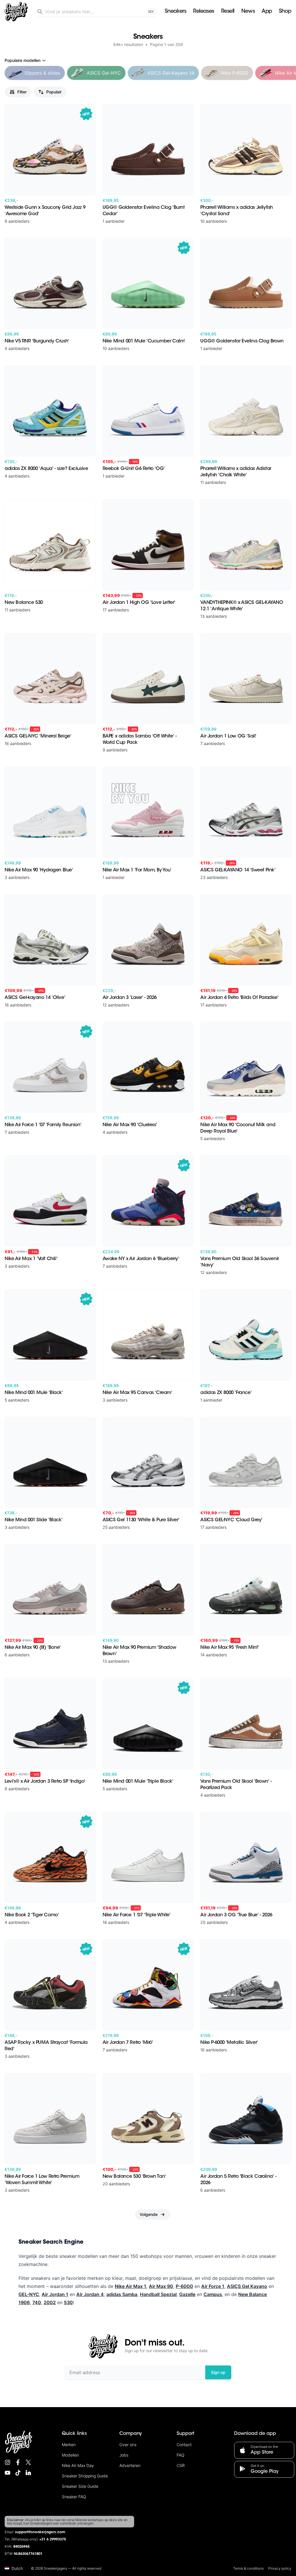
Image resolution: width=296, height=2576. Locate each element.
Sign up (218, 2372)
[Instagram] (8, 2462)
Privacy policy (280, 2568)
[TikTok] (18, 2473)
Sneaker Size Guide (80, 2486)
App (267, 12)
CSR (181, 2465)
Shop (285, 12)
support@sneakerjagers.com (40, 2532)
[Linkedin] (28, 2473)
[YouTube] (8, 2473)
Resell (228, 12)
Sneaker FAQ (74, 2497)
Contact (184, 2445)
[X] (28, 2462)
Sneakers (175, 12)
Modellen (70, 2455)
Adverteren (130, 2465)
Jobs (124, 2455)
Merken (69, 2445)
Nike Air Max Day (78, 2465)
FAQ (181, 2455)
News (248, 12)
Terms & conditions (248, 2568)
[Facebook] (18, 2462)
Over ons (128, 2445)
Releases (203, 12)
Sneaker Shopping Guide (85, 2476)
